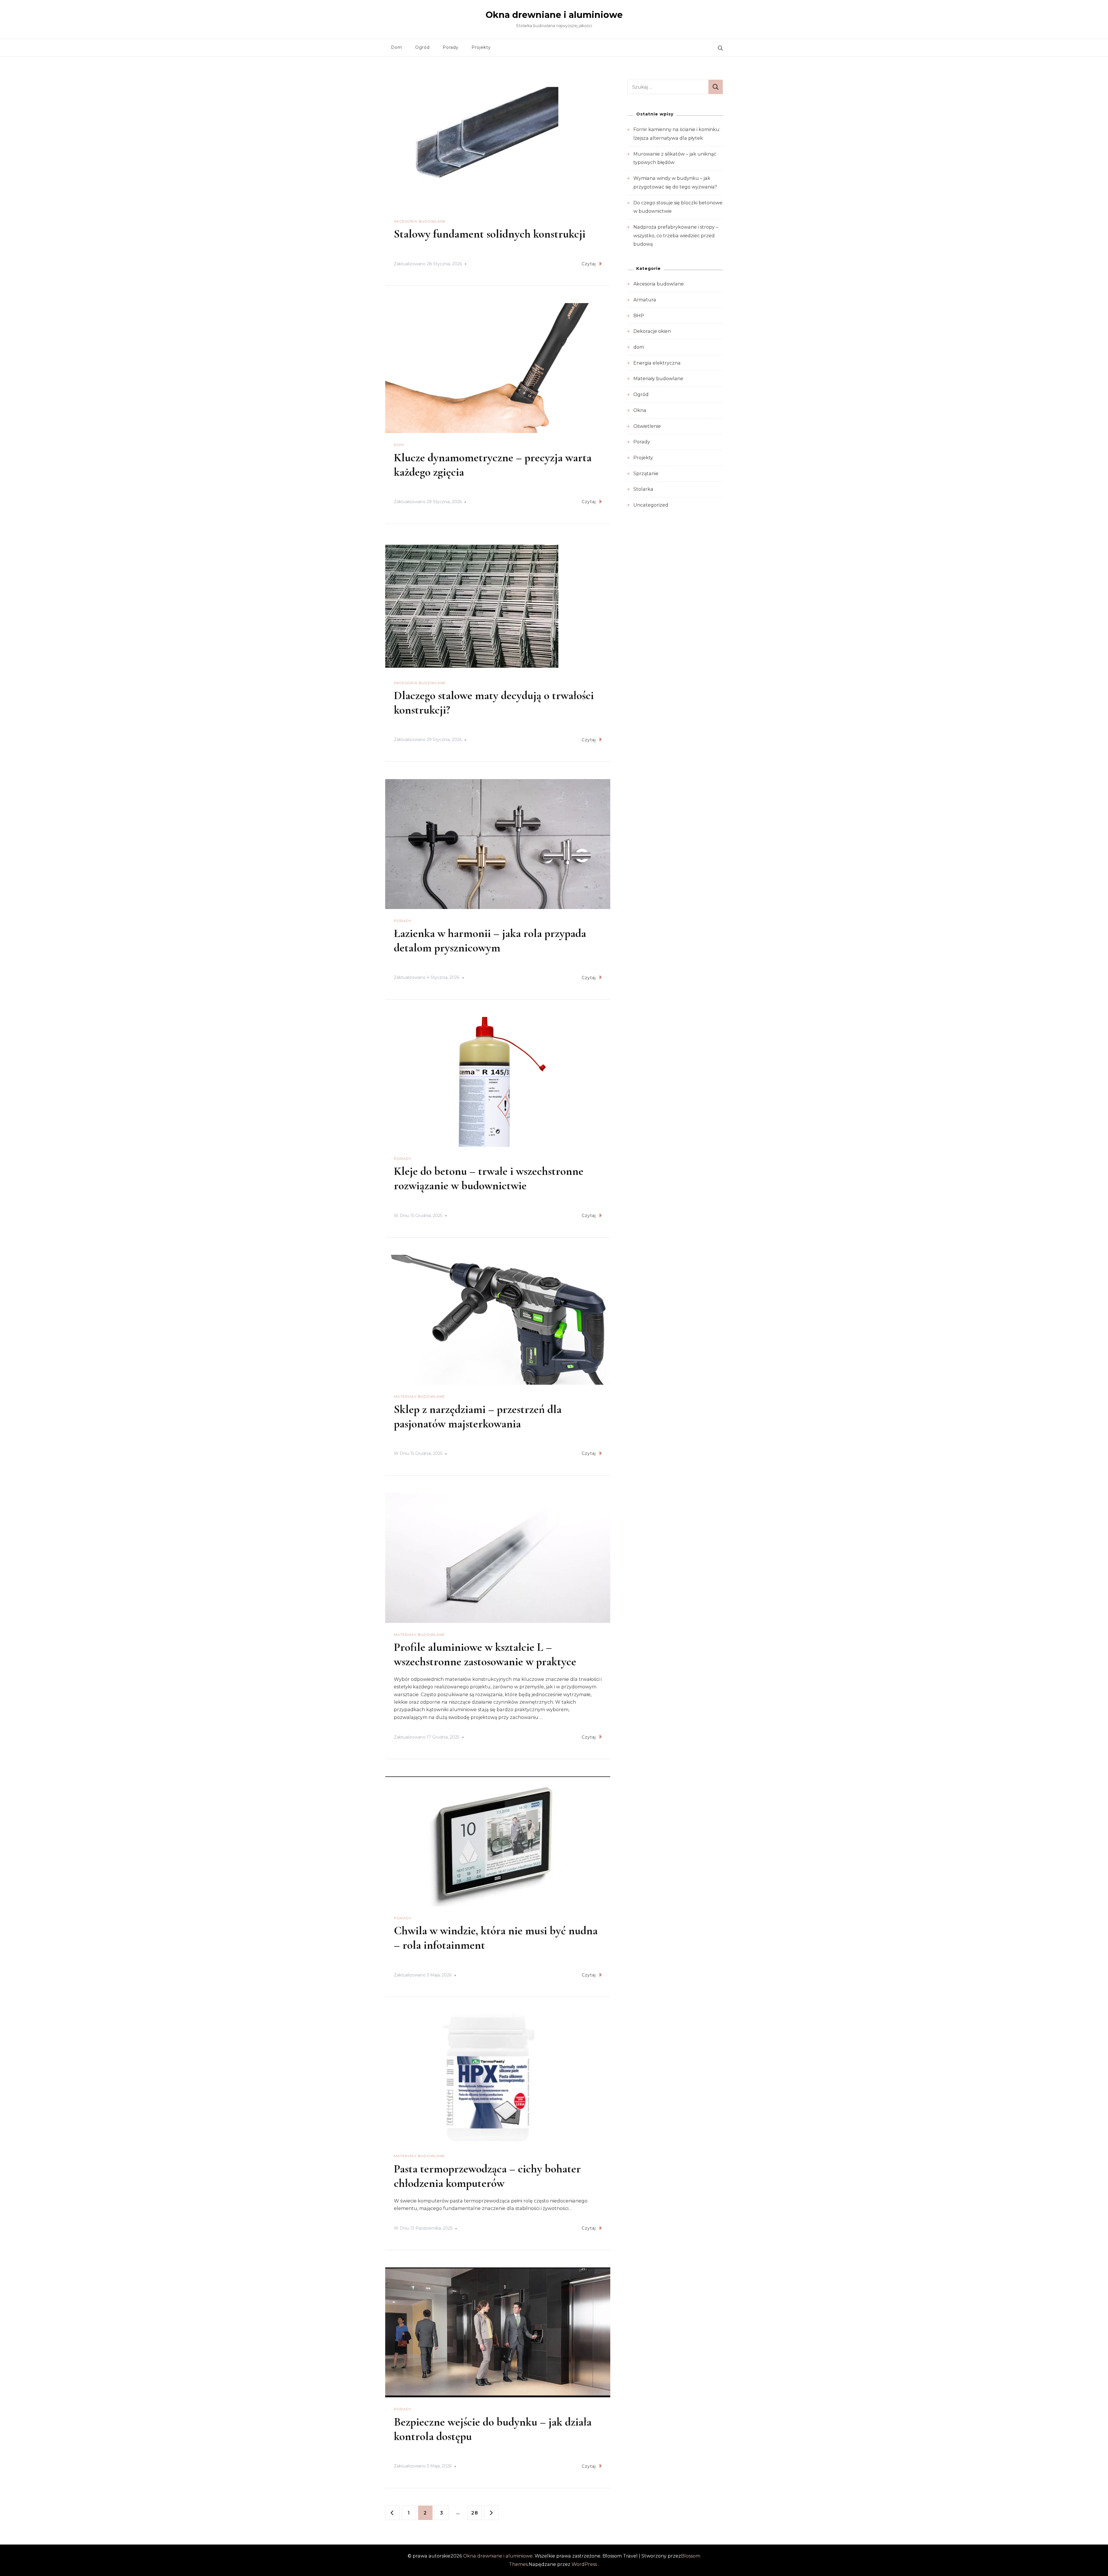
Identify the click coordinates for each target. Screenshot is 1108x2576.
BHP (639, 316)
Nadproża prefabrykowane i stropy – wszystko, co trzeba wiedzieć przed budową (676, 236)
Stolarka (643, 489)
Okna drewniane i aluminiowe (554, 15)
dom (399, 445)
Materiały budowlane (419, 1396)
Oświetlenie (647, 426)
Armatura (645, 300)
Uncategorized (651, 505)
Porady (451, 47)
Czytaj (589, 264)
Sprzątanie (646, 474)
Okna (640, 410)
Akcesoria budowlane (420, 221)
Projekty (481, 47)
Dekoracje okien (652, 331)
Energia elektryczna (657, 363)
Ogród (422, 47)
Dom (397, 47)
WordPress (584, 2564)
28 (476, 2513)
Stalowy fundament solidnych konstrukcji (490, 234)
